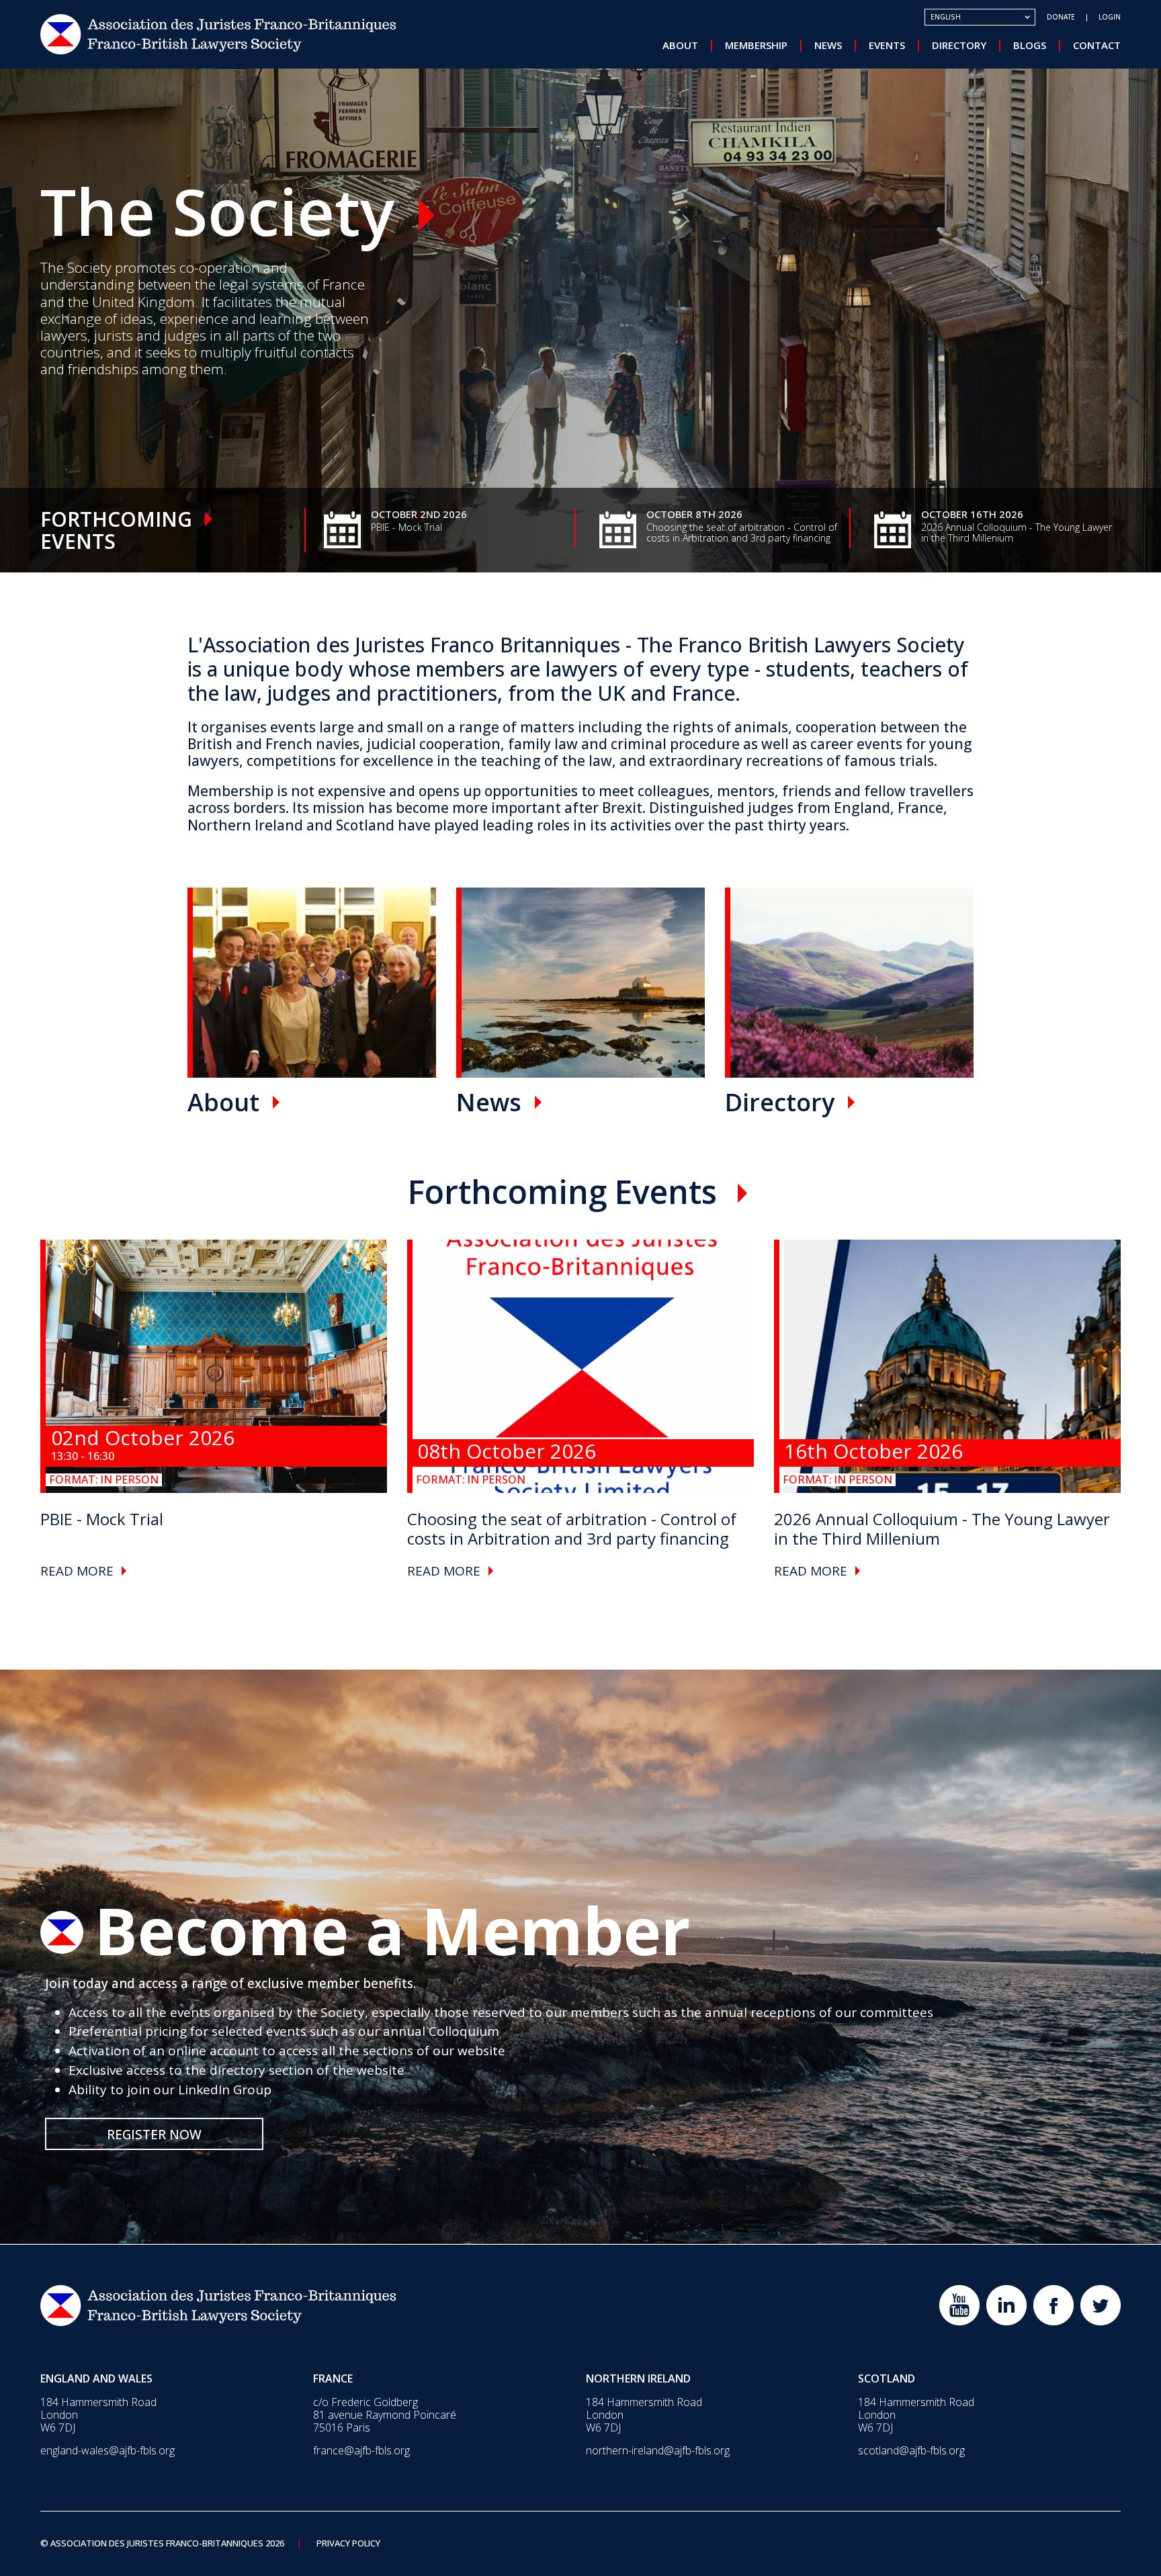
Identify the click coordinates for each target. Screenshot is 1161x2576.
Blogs (1030, 45)
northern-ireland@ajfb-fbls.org (658, 2450)
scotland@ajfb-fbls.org (911, 2450)
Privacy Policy (348, 2544)
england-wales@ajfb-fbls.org (107, 2450)
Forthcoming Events (562, 1192)
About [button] (680, 45)
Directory (959, 45)
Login (1110, 17)
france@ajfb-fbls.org (361, 2450)
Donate (1061, 17)
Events (887, 45)
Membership (756, 45)
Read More (77, 1571)
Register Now (154, 2135)
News (828, 45)
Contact (1097, 45)
